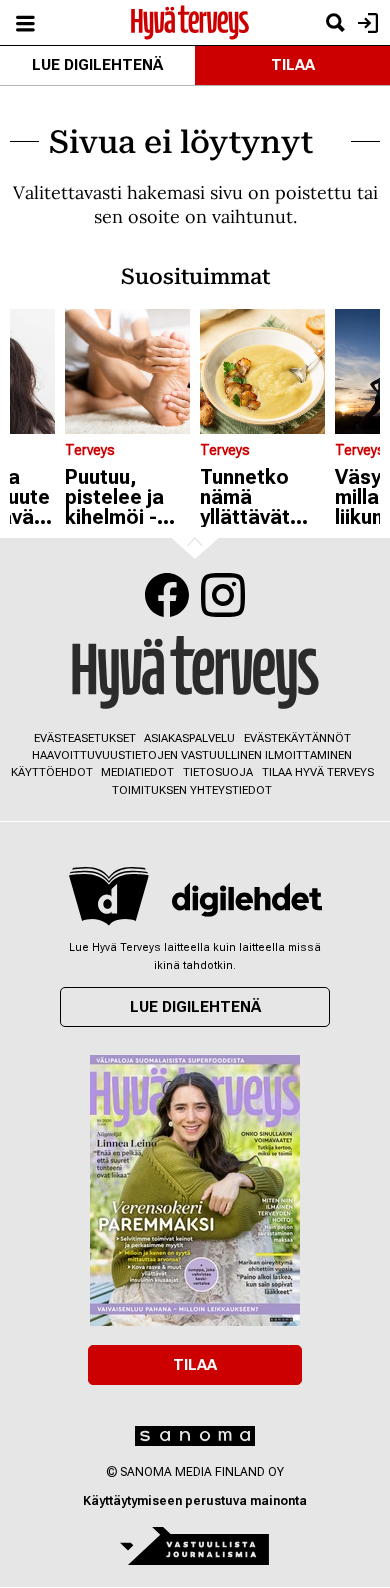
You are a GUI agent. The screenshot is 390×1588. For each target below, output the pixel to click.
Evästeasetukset (85, 738)
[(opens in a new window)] (247, 899)
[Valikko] (25, 22)
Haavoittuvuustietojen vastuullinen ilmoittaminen (192, 755)
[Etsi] (335, 22)
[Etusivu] (190, 21)
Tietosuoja (218, 772)
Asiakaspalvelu (189, 738)
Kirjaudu (365, 22)
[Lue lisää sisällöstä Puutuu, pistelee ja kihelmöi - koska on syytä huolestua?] (127, 371)
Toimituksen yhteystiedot (192, 790)
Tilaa (293, 65)
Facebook (167, 595)
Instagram (223, 595)
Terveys (90, 450)
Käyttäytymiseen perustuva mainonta (195, 1501)
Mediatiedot (137, 772)
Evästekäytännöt (297, 738)
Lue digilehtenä (97, 65)
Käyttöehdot (52, 772)
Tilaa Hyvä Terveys (318, 772)
